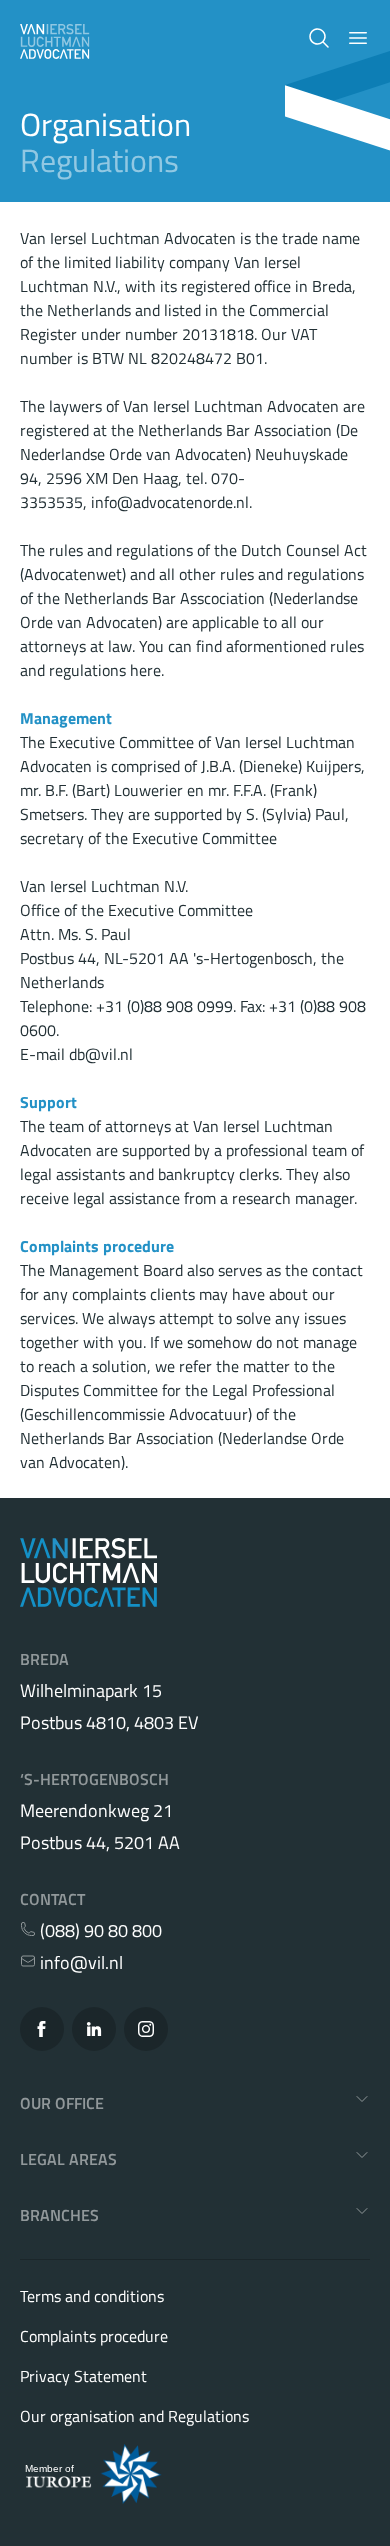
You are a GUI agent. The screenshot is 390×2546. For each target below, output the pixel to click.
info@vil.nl (79, 1963)
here (145, 670)
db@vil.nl (101, 1054)
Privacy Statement (83, 2376)
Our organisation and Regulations (134, 2416)
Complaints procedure (94, 2336)
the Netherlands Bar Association (158, 1426)
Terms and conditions (92, 2296)
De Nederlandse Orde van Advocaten (189, 442)
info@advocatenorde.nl (170, 502)
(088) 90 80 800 (99, 1931)
